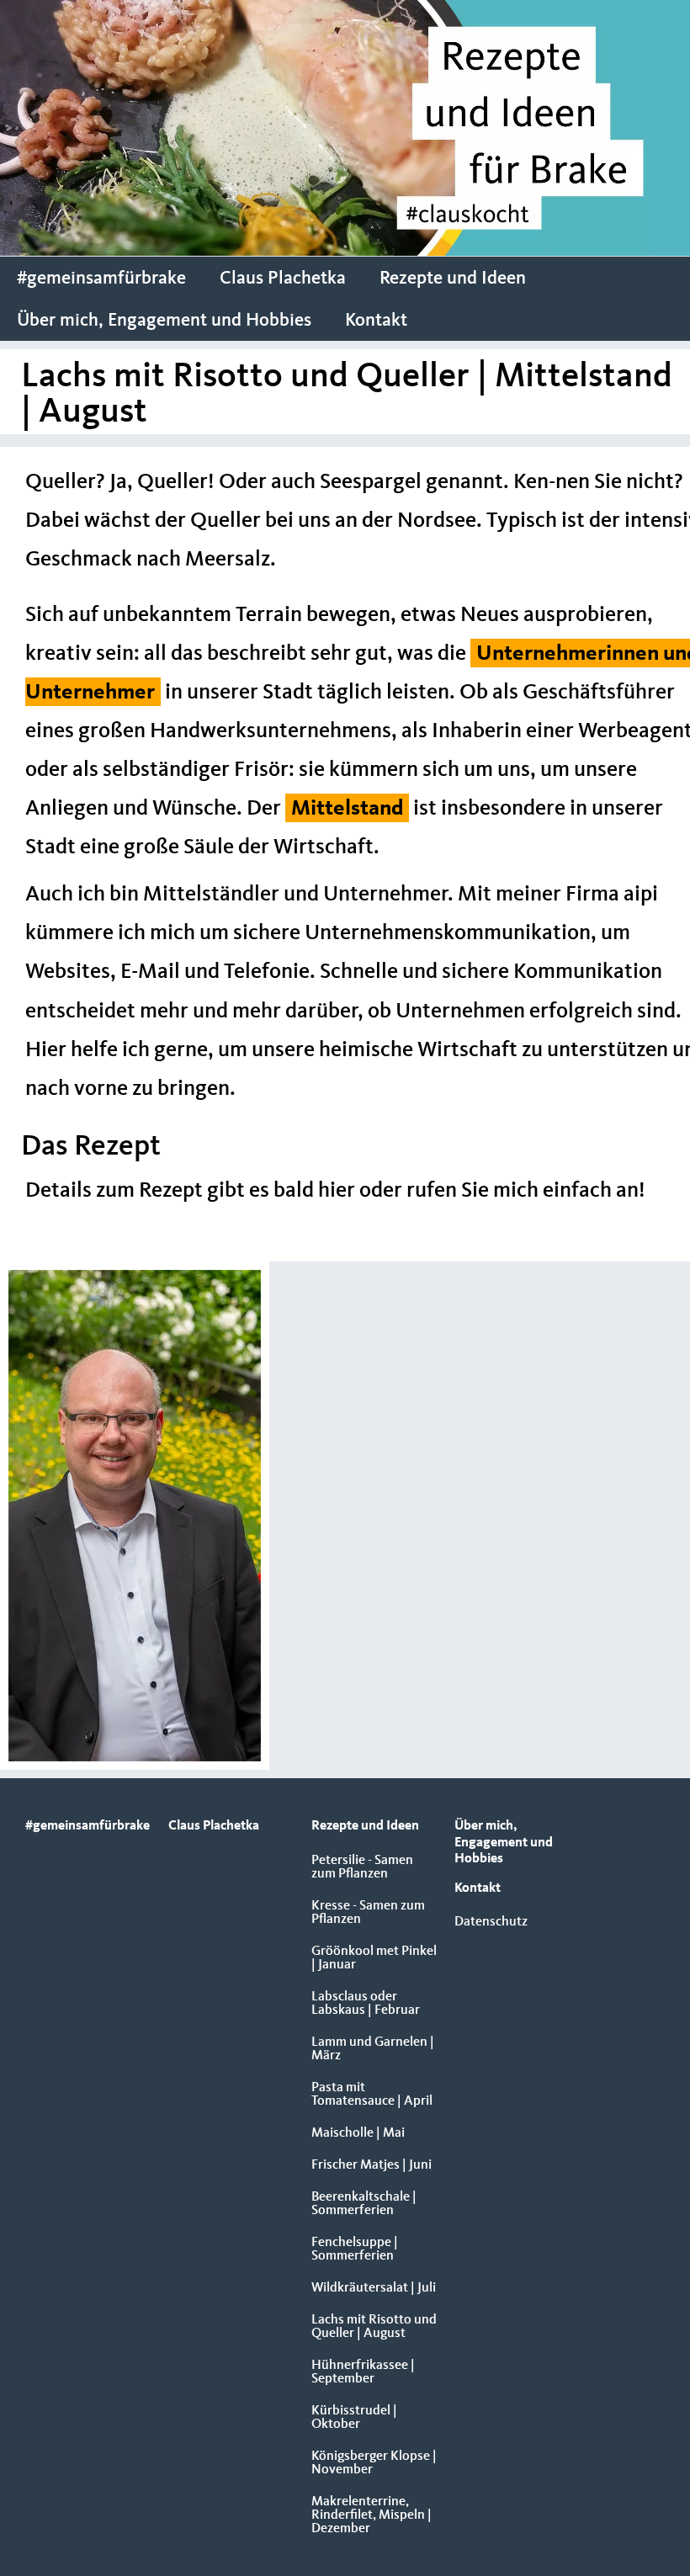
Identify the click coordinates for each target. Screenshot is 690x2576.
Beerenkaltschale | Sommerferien (364, 2204)
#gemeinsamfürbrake (101, 279)
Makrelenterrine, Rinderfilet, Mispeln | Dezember (372, 2515)
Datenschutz (491, 1922)
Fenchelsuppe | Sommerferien (355, 2249)
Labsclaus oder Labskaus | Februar (366, 2004)
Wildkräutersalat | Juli (374, 2288)
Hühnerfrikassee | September (363, 2372)
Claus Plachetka (283, 279)
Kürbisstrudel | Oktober (354, 2418)
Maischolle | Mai (358, 2133)
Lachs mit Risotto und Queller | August (374, 2327)
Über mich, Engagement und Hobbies (164, 321)
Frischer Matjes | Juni (372, 2165)
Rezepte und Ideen (453, 279)
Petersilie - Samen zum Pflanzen (362, 1867)
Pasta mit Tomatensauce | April (372, 2095)
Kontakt (376, 321)
